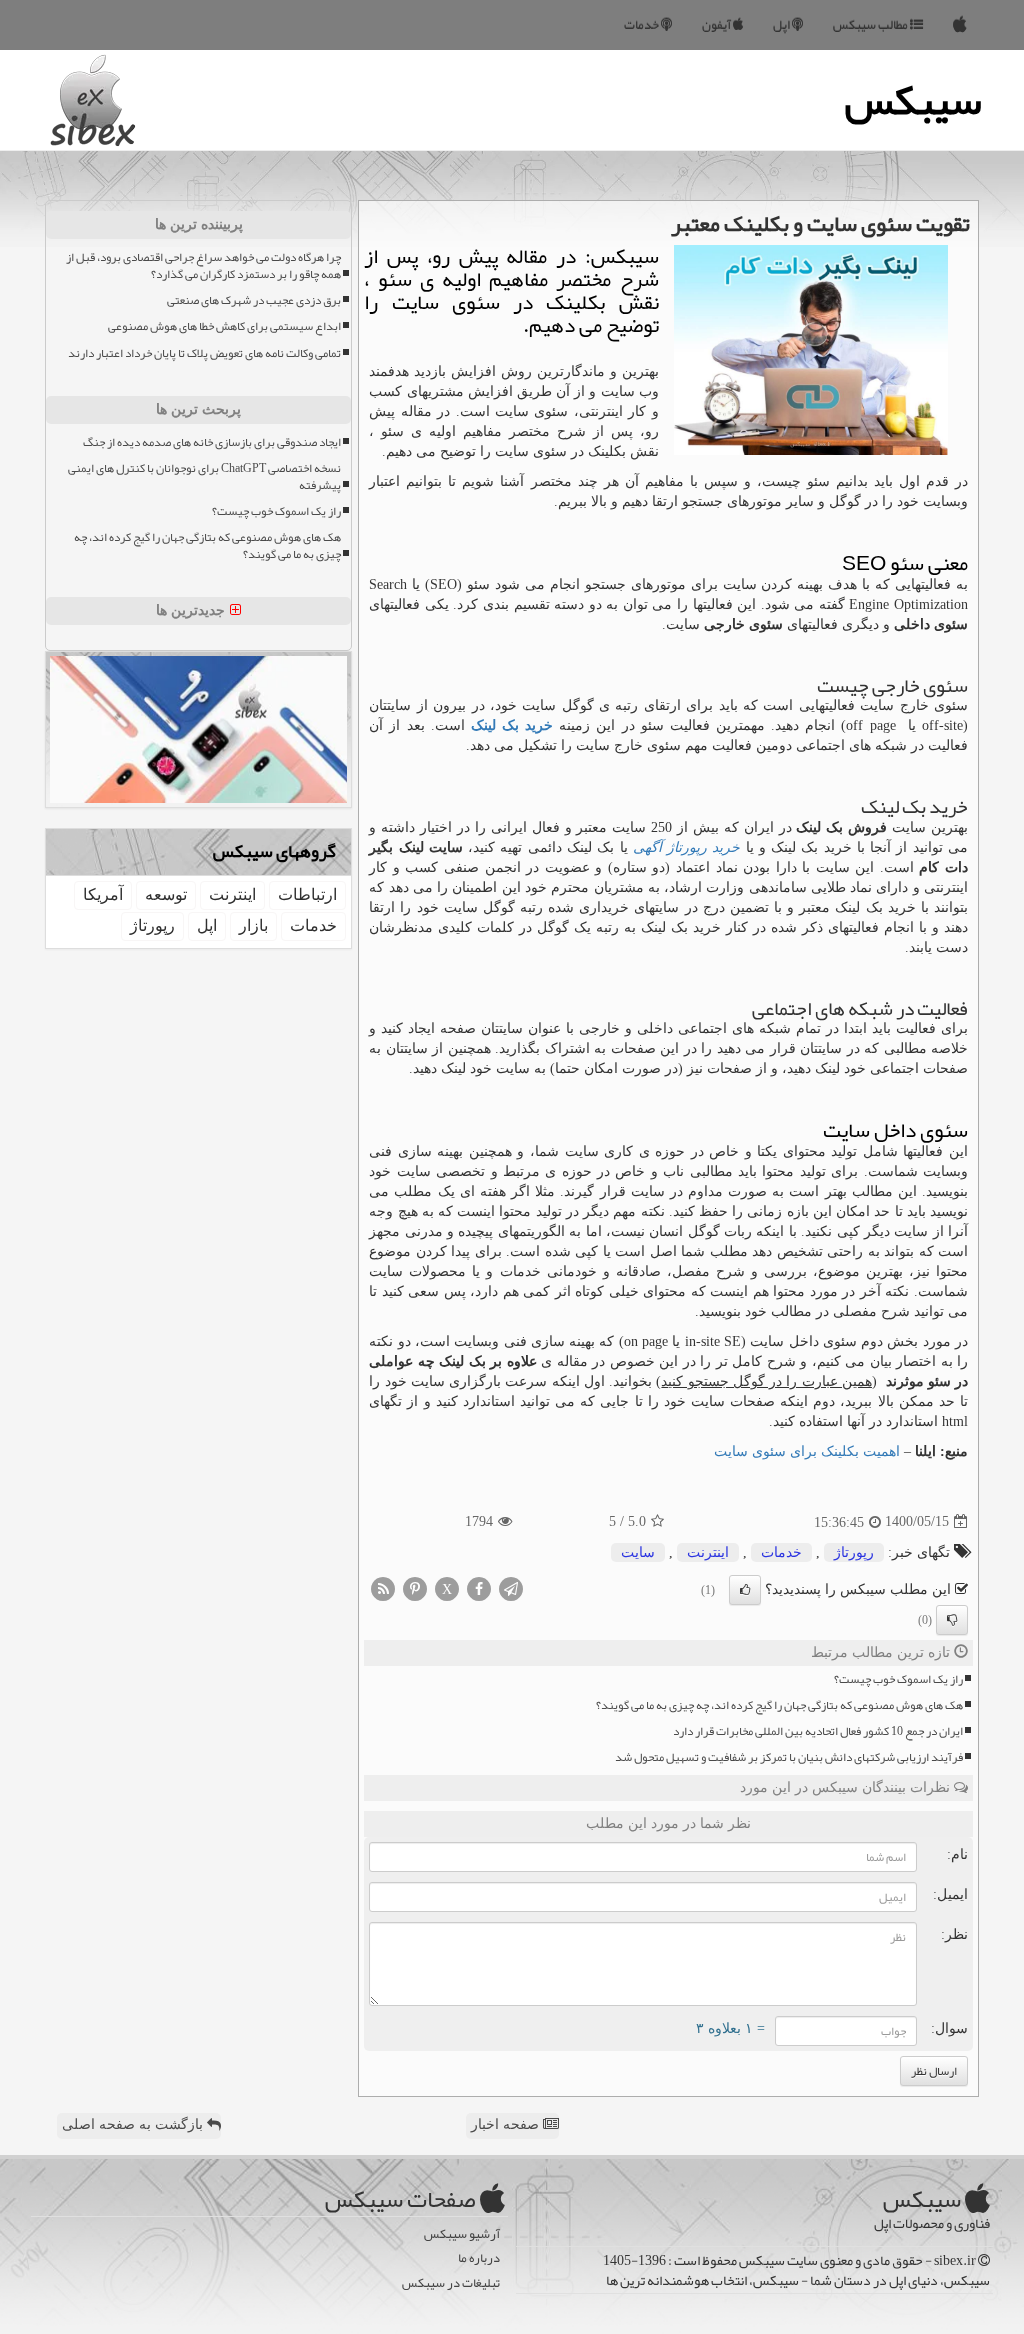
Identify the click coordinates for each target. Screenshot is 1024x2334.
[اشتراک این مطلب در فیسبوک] (479, 1587)
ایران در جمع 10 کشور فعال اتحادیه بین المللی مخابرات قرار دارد (818, 1731)
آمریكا (103, 894)
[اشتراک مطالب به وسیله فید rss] (383, 1587)
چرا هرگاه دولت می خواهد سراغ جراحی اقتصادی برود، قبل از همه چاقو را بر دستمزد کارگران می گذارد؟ (203, 266)
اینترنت (708, 1552)
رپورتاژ (854, 1552)
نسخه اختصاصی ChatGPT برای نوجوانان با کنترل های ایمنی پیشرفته (204, 477)
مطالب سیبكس (871, 25)
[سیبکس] (960, 25)
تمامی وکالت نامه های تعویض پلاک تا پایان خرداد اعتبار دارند (204, 353)
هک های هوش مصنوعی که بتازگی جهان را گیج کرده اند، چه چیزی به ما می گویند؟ (779, 1705)
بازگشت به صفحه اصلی (134, 2124)
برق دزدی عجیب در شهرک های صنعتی (254, 300)
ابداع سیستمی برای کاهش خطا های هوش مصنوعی (224, 326)
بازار (253, 925)
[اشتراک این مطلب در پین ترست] (415, 1587)
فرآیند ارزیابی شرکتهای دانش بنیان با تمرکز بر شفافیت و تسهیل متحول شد (789, 1757)
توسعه (166, 894)
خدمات (642, 25)
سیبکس (913, 100)
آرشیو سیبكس (462, 2234)
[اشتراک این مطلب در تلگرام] (511, 1587)
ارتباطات (307, 894)
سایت (638, 1552)
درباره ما (479, 2258)
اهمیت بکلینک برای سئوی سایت (807, 1451)
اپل (782, 25)
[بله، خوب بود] (745, 1590)
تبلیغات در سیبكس (451, 2283)
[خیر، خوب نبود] (952, 1620)
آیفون (717, 25)
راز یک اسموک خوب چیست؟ (898, 1679)
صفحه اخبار (507, 2124)
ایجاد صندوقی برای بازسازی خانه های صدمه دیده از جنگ (212, 442)
